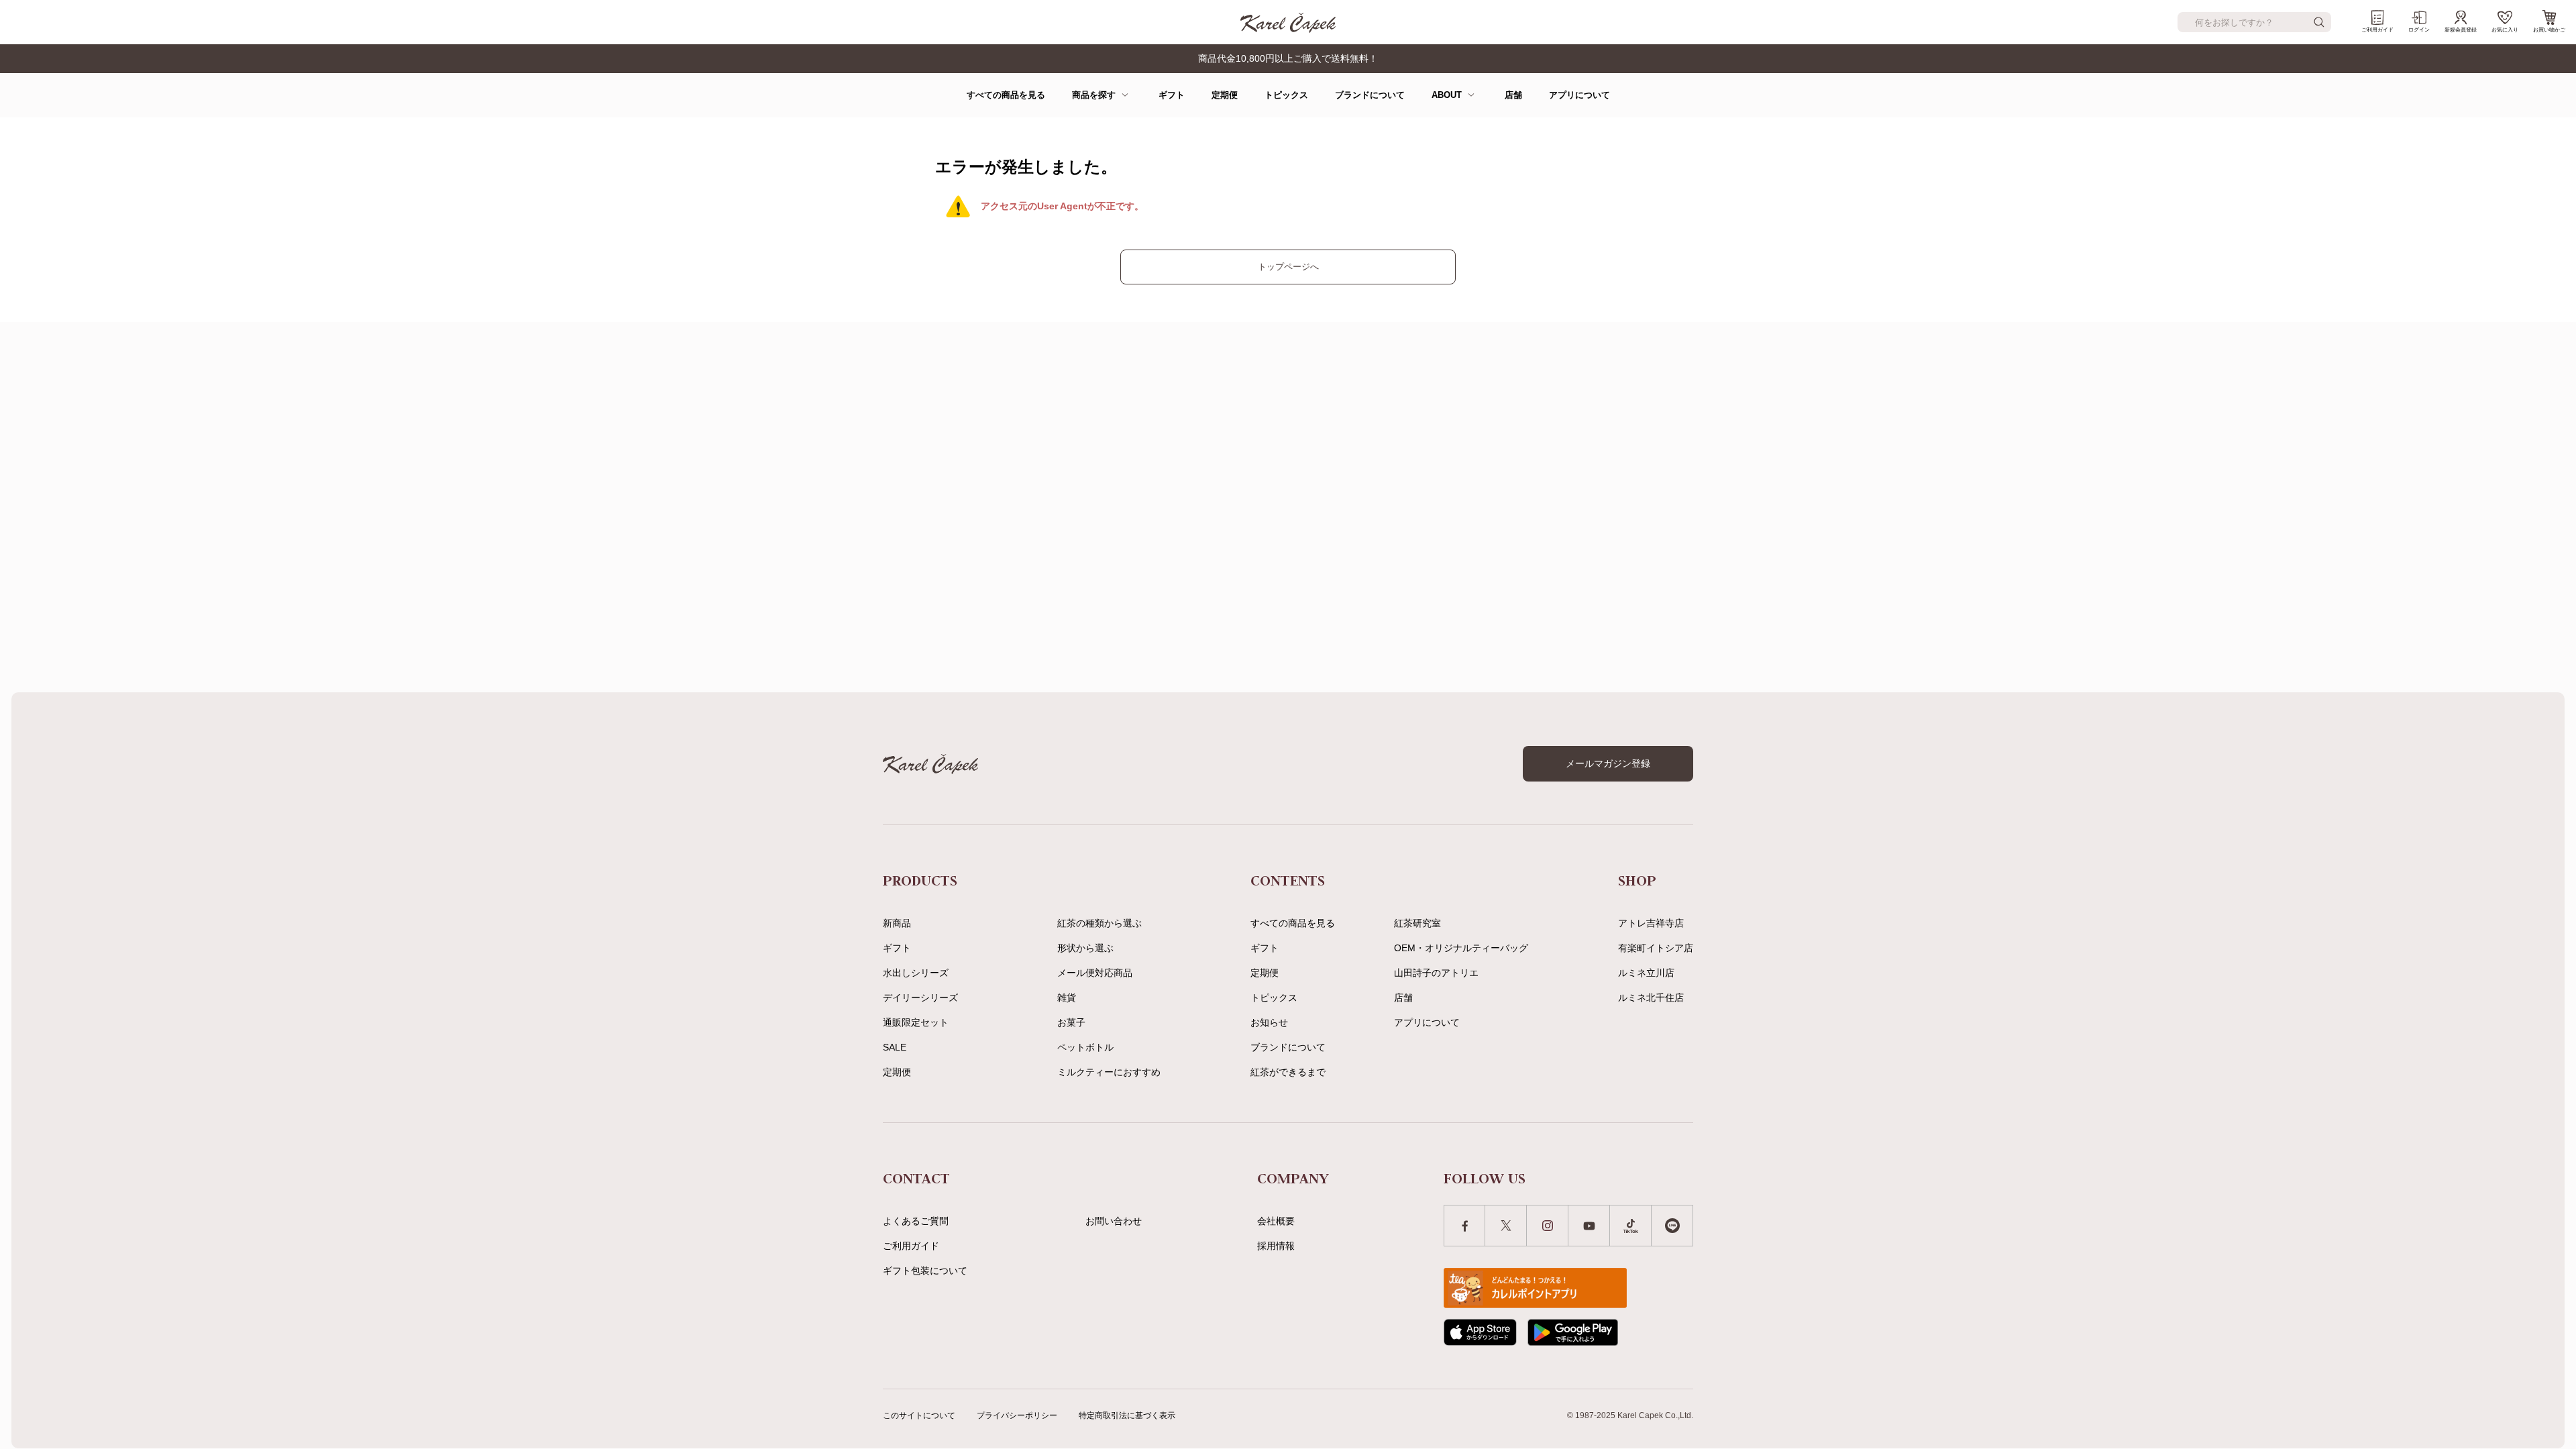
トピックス (1286, 95)
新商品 (897, 923)
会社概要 (1276, 1221)
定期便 (1225, 95)
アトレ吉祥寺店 (1651, 923)
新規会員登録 (2461, 30)
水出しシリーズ (916, 973)
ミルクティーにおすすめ (1109, 1072)
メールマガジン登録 (1608, 763)
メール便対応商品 (1095, 973)
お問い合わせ (1114, 1221)
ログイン (2419, 30)
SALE (895, 1047)
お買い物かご (2549, 30)
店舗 (1513, 95)
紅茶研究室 (1417, 923)
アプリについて (1579, 95)
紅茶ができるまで (1288, 1072)
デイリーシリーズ (920, 998)
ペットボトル (1085, 1047)
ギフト (1172, 95)
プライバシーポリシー (1017, 1415)
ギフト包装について (925, 1271)
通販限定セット (916, 1022)
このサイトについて (919, 1415)
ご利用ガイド (2377, 30)
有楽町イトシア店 (1656, 948)
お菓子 (1071, 1022)
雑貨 (1067, 998)
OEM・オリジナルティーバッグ (1461, 948)
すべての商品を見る (1006, 95)
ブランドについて (1370, 95)
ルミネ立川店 (1646, 973)
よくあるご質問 (916, 1221)
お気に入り (2505, 30)
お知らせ (1269, 1022)
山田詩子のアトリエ (1436, 973)
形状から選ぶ (1085, 948)
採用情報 (1276, 1246)
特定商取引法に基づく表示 (1127, 1415)
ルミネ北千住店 (1651, 998)
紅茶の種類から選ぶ (1099, 923)
